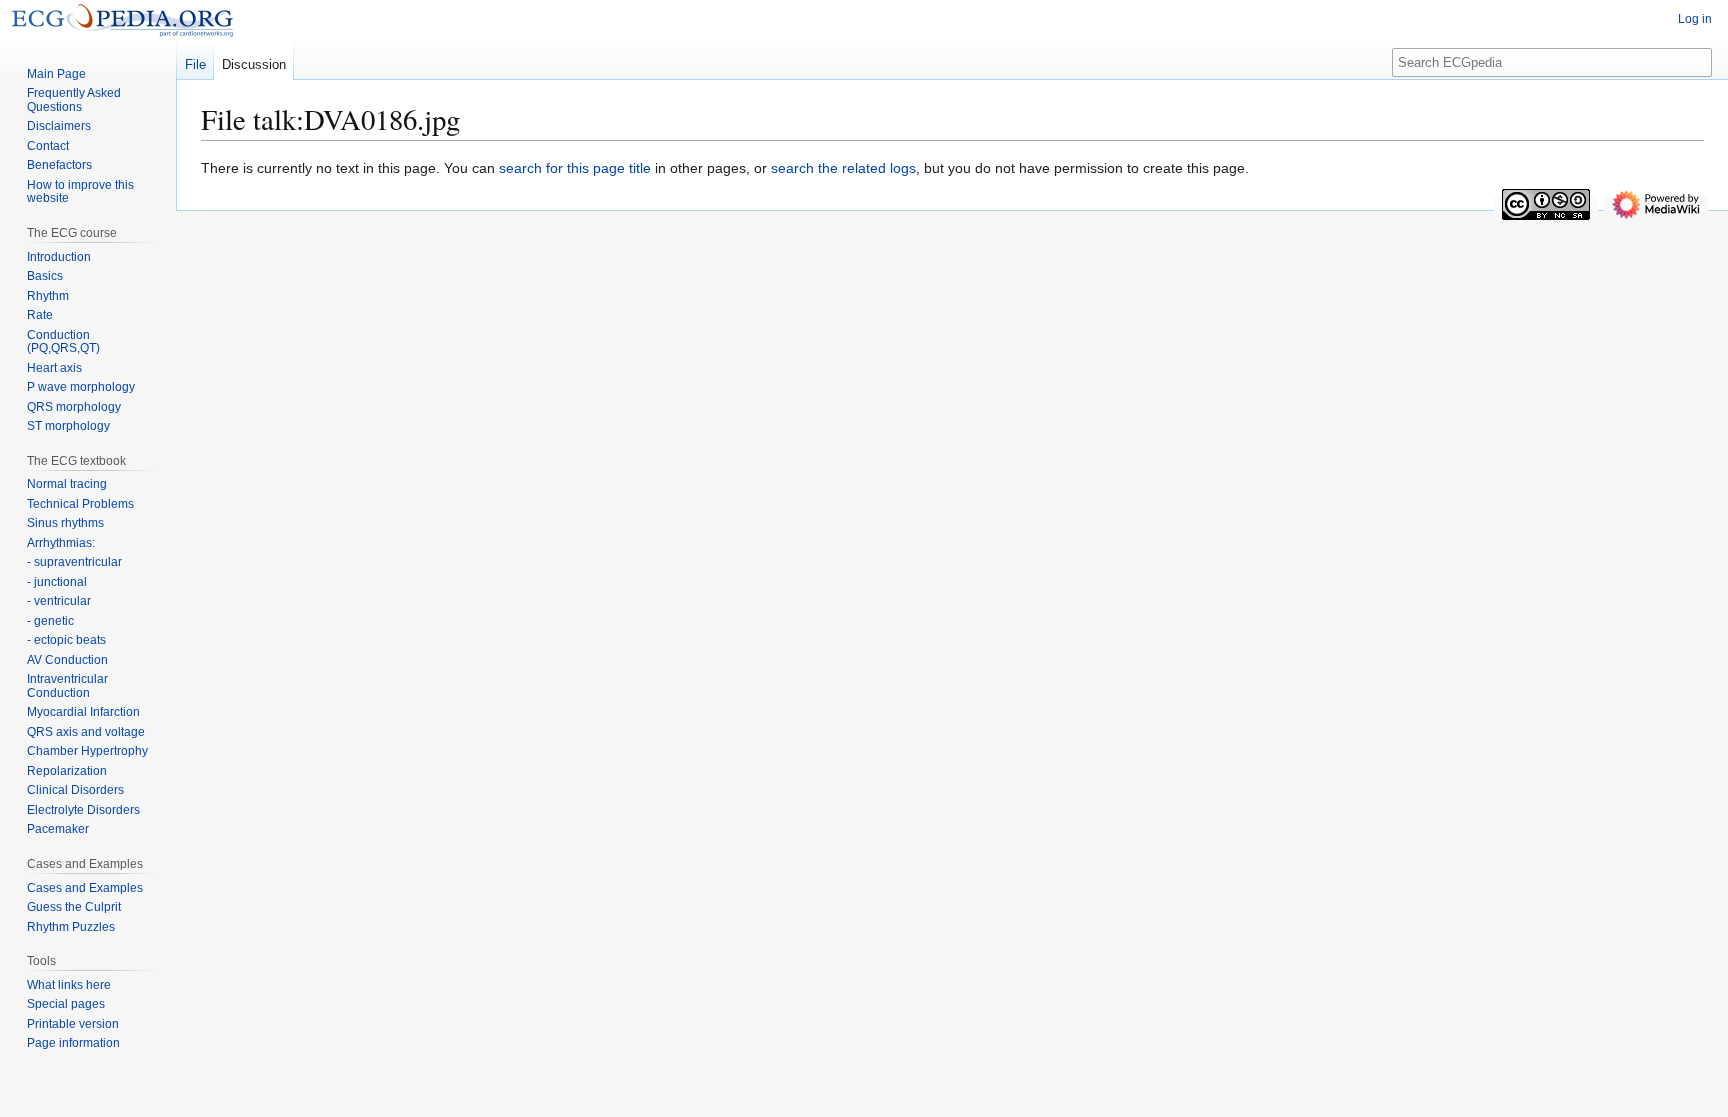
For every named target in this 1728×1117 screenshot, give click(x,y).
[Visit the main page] (122, 20)
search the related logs (843, 168)
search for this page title (575, 168)
